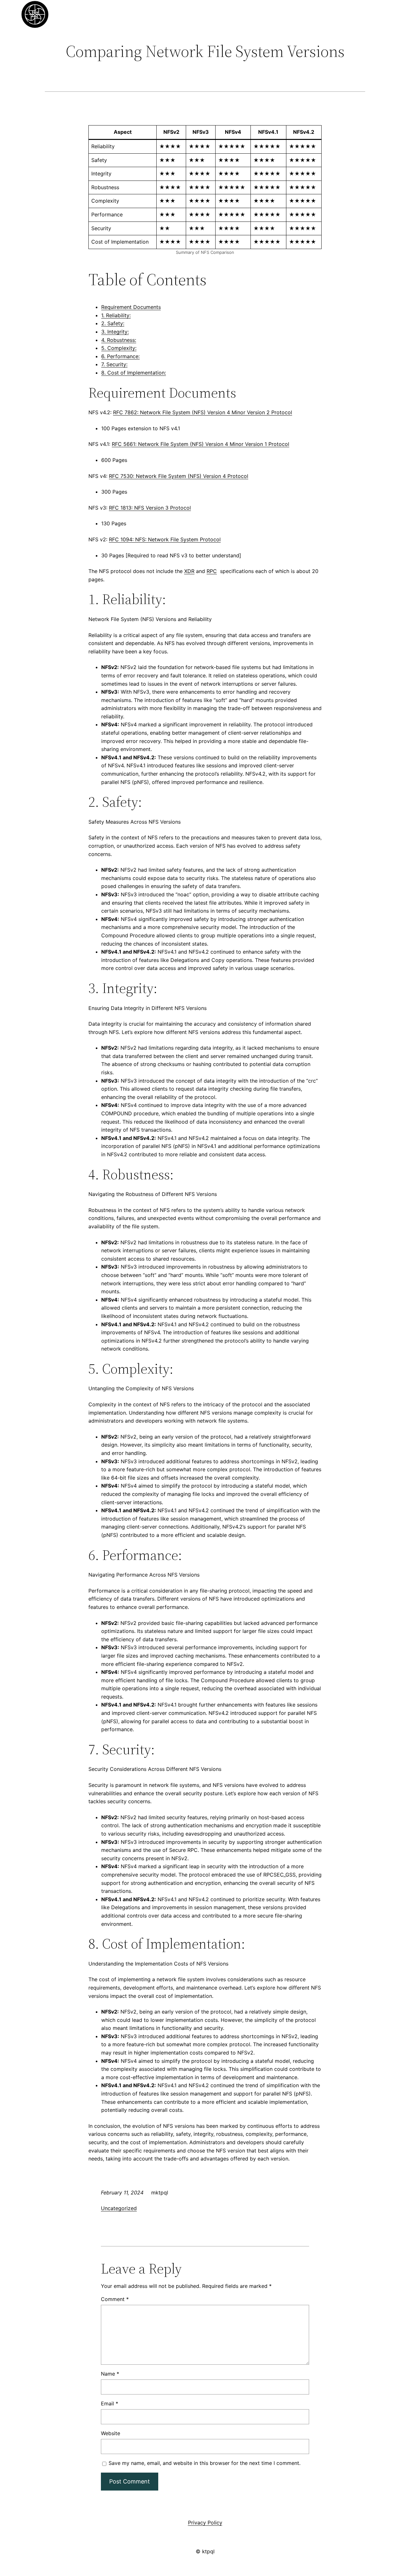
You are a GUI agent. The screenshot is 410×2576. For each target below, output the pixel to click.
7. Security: (114, 364)
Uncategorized (119, 2208)
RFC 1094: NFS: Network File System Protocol (165, 539)
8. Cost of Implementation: (134, 373)
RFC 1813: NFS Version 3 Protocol (150, 508)
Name (110, 2374)
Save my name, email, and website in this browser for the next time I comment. (205, 2463)
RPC (212, 571)
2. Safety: (113, 323)
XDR (189, 571)
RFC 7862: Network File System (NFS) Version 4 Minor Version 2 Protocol (203, 412)
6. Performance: (120, 356)
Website (111, 2433)
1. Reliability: (116, 315)
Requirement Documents (131, 307)
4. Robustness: (119, 340)
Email (110, 2403)
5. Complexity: (119, 348)
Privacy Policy (205, 2523)
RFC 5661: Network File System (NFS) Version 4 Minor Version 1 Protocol (201, 444)
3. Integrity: (115, 332)
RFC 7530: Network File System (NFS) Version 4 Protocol (179, 476)
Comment (115, 2299)
